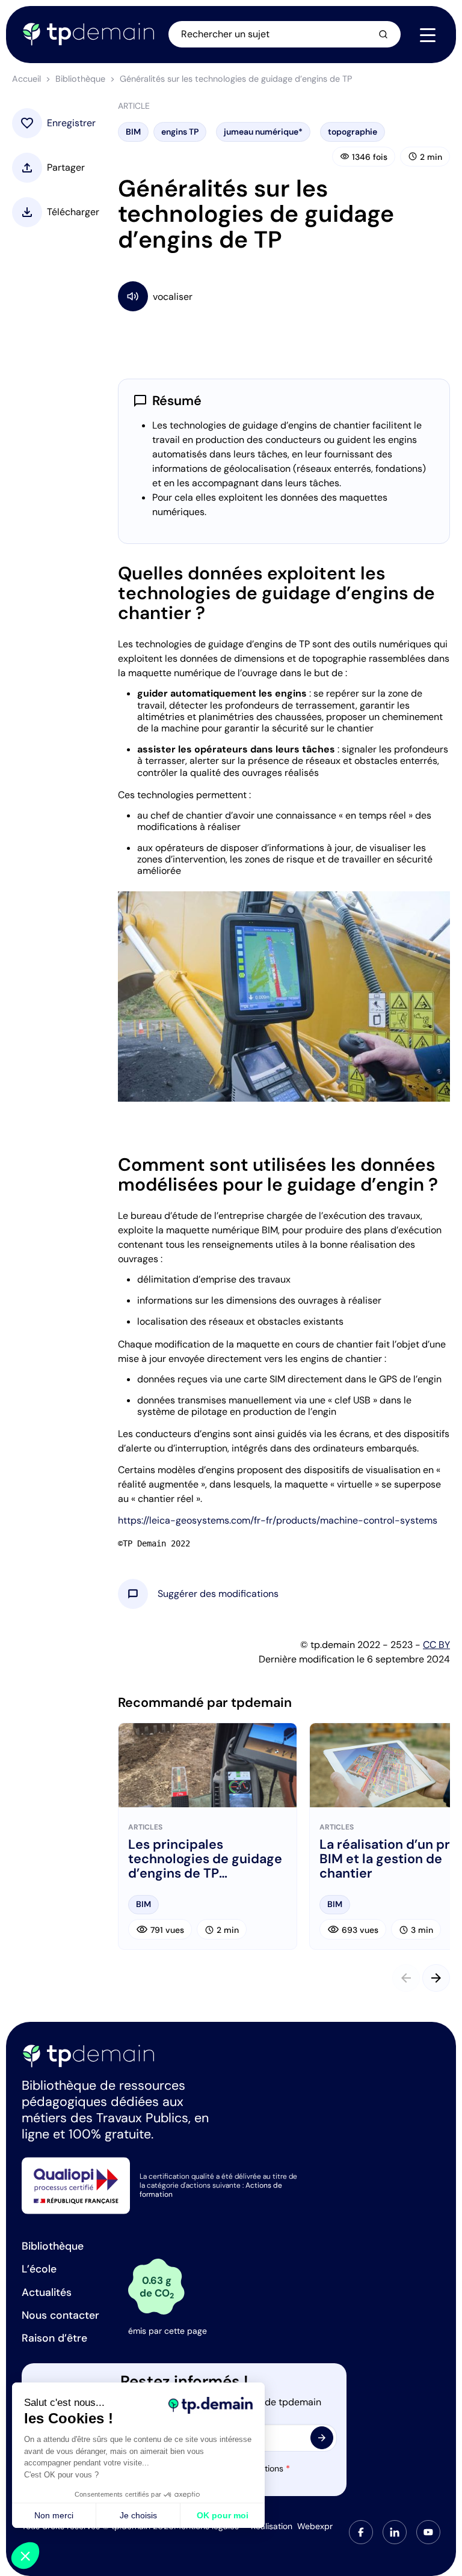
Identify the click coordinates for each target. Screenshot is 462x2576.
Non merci (54, 2515)
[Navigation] (428, 35)
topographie (353, 132)
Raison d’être (54, 2338)
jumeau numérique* (263, 132)
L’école (39, 2269)
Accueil (26, 79)
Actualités (47, 2292)
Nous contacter (60, 2315)
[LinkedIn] (395, 2532)
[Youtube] (428, 2532)
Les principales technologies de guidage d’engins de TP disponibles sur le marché (205, 1859)
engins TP (180, 132)
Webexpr (315, 2526)
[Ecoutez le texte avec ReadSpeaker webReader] (284, 296)
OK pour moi (223, 2515)
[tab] (361, 2532)
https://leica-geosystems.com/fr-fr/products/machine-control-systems (278, 1520)
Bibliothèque (80, 79)
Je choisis (138, 2515)
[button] (218, 1594)
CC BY (436, 1645)
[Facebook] (361, 2532)
